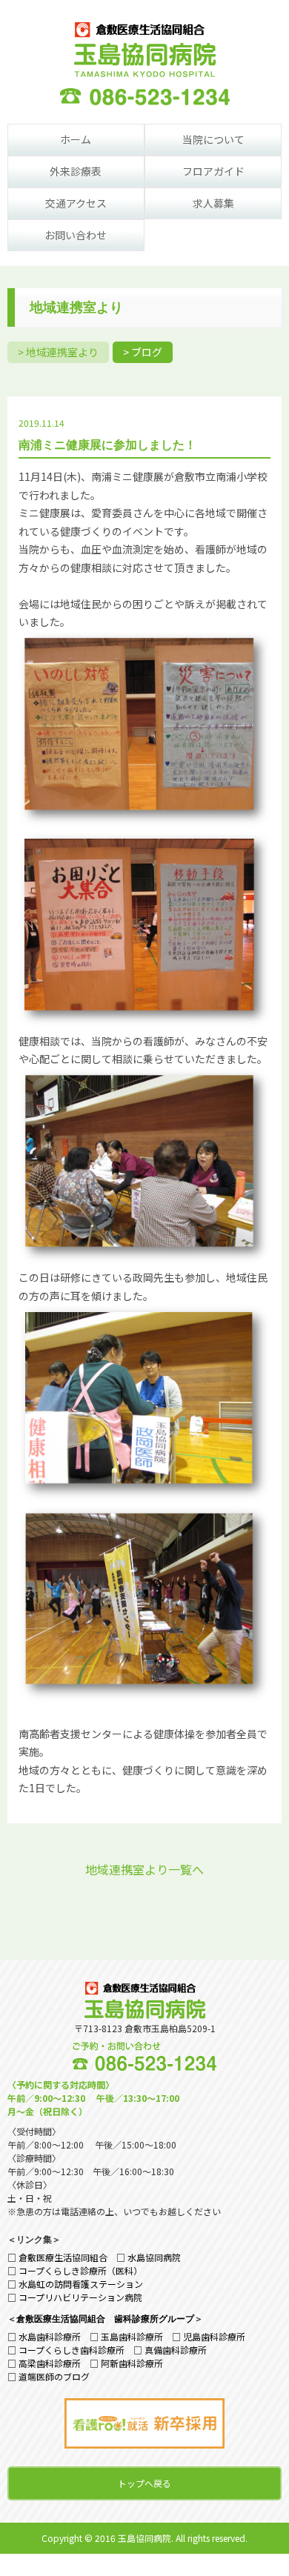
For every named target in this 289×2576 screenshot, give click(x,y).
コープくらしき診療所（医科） (80, 2270)
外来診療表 (76, 171)
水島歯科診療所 (50, 2336)
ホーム (76, 139)
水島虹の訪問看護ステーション (81, 2284)
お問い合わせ (76, 235)
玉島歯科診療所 (132, 2336)
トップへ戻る (144, 2483)
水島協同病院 (154, 2257)
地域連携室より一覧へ (144, 1869)
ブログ (147, 352)
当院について (213, 139)
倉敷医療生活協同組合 (63, 2257)
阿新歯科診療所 (132, 2363)
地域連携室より (62, 352)
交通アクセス (76, 203)
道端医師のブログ (54, 2376)
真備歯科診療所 (176, 2350)
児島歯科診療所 (214, 2336)
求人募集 (213, 203)
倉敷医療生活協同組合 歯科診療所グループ (105, 2318)
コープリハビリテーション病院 (80, 2297)
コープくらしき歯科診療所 (72, 2350)
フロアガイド (213, 171)
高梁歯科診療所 (50, 2363)
